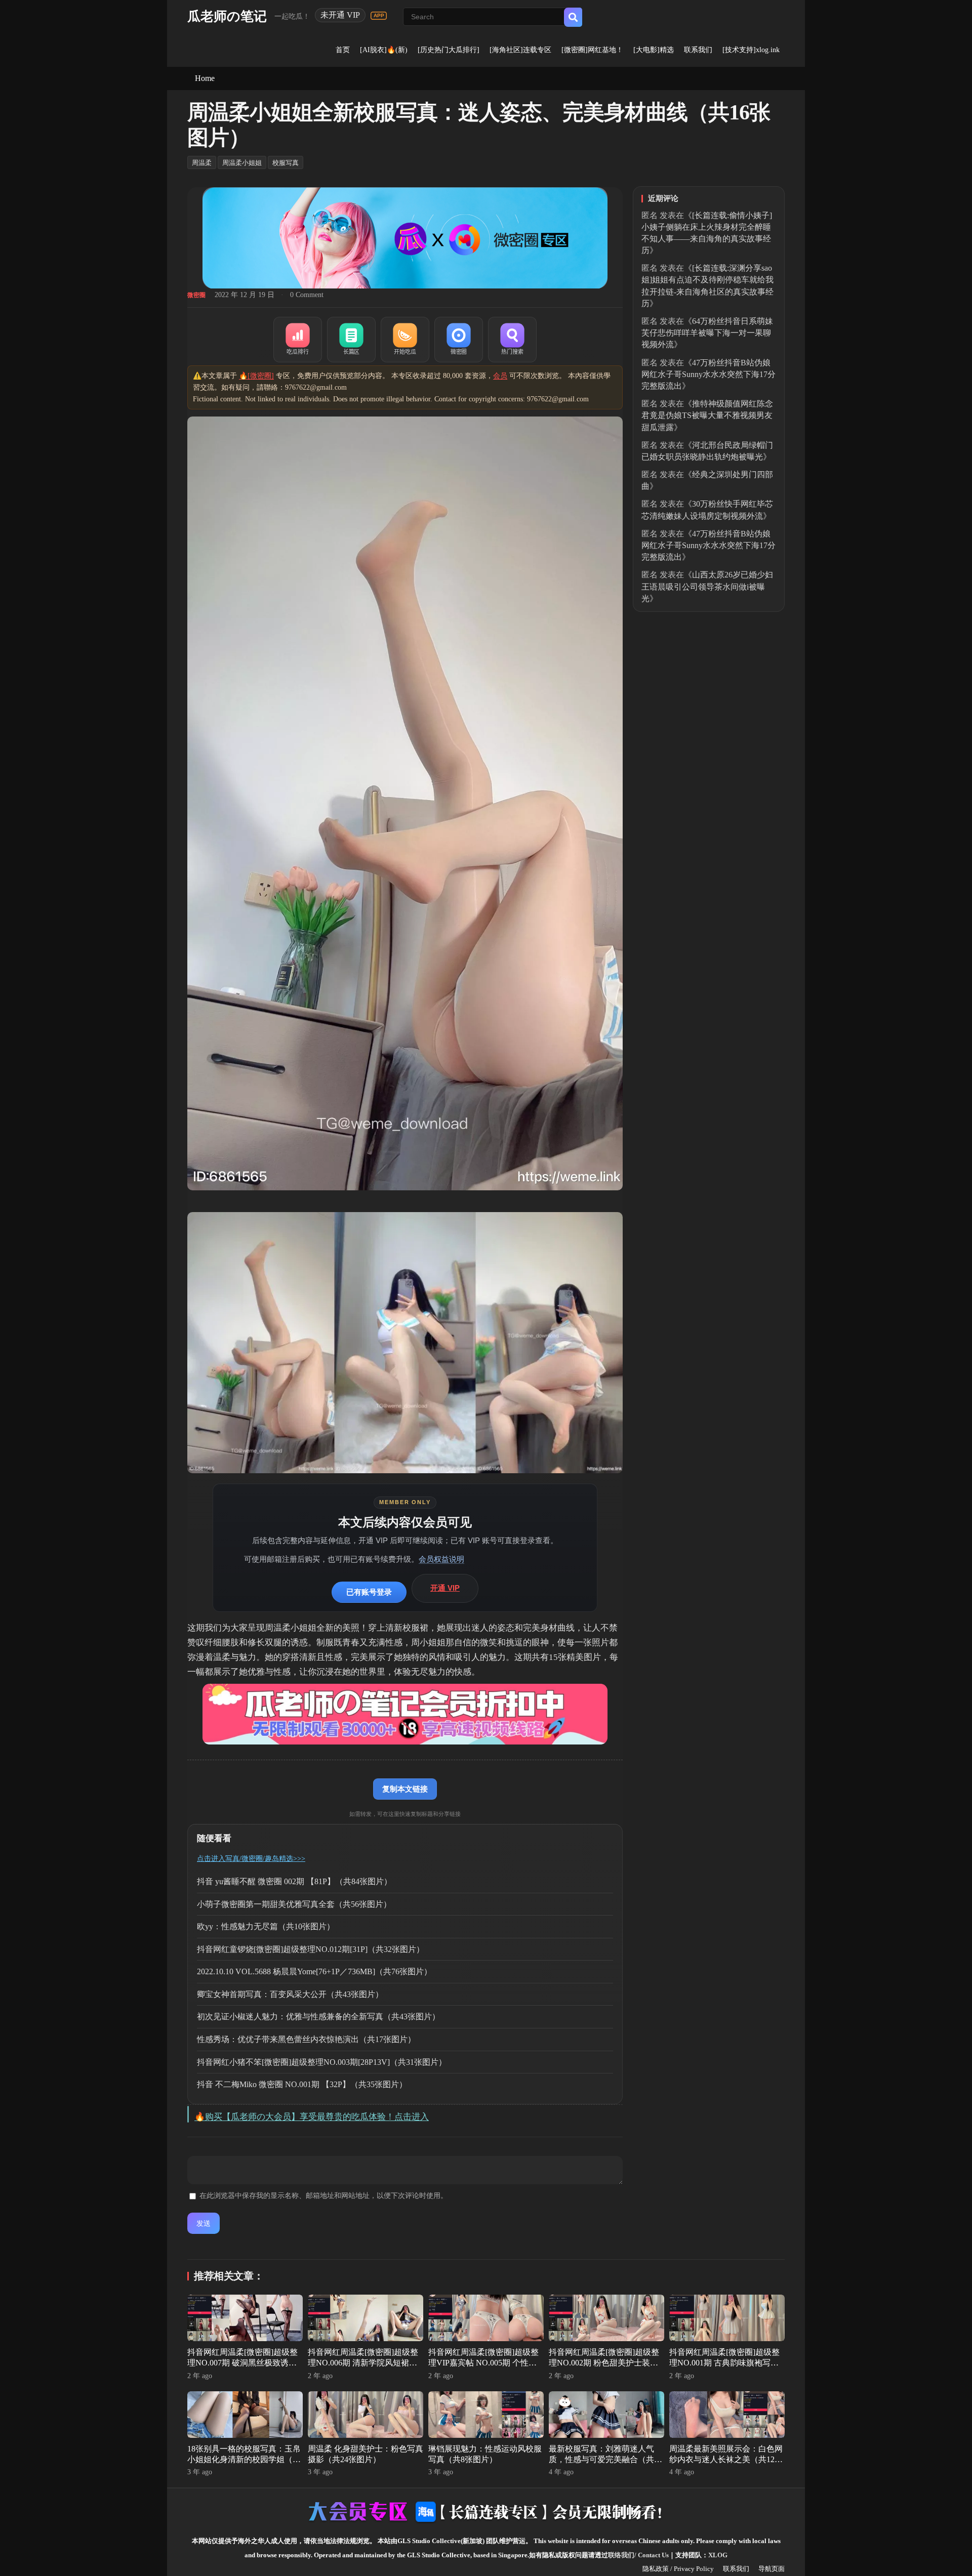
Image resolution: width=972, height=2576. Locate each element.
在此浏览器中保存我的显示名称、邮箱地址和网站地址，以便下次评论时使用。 (323, 2196)
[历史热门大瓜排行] (449, 50)
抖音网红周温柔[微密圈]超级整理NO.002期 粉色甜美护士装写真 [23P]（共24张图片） (604, 2363)
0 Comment (307, 295)
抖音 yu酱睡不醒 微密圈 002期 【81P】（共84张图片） (294, 1881)
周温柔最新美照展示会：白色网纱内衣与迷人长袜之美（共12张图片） (726, 2459)
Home (205, 78)
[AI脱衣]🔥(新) (384, 50)
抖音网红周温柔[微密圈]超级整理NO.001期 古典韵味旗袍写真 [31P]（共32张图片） (724, 2363)
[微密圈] (459, 340)
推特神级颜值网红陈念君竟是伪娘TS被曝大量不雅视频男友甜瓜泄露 (707, 415)
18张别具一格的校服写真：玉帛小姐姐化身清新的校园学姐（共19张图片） (244, 2459)
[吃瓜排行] (298, 340)
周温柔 (202, 163)
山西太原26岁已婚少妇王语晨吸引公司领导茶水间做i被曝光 (707, 586)
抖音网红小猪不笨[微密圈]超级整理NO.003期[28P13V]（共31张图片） (322, 2062)
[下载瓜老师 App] (379, 16)
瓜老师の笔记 (227, 16)
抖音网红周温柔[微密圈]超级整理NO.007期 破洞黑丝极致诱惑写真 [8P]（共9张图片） (242, 2363)
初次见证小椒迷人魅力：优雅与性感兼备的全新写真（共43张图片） (318, 2017)
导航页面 (772, 2569)
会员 (500, 376)
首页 (343, 50)
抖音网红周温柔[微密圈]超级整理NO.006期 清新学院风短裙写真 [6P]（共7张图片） (363, 2363)
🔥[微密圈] (256, 376)
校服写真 (286, 163)
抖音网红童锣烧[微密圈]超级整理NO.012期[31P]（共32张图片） (311, 1949)
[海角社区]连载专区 (520, 50)
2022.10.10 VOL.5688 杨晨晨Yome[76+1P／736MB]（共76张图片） (314, 1971)
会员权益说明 (441, 1559)
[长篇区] (351, 340)
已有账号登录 (369, 1592)
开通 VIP (445, 1588)
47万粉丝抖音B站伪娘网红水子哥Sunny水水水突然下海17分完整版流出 (708, 374)
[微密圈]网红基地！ (592, 50)
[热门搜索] (512, 340)
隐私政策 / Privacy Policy (678, 2569)
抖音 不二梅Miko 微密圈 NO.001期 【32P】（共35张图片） (302, 2084)
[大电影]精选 (654, 50)
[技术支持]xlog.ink (751, 50)
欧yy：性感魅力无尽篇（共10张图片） (266, 1926)
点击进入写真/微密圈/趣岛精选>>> (251, 1859)
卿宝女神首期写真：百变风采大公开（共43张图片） (290, 1994)
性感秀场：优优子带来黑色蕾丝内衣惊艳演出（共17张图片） (306, 2039)
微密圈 (196, 295)
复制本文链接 (405, 1789)
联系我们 (698, 50)
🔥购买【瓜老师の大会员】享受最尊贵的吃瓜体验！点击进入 (312, 2117)
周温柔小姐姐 (242, 163)
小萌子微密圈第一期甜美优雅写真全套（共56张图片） (294, 1904)
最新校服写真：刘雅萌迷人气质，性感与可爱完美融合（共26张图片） (605, 2459)
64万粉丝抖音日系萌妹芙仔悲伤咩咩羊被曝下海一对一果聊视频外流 (707, 333)
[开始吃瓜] (405, 340)
